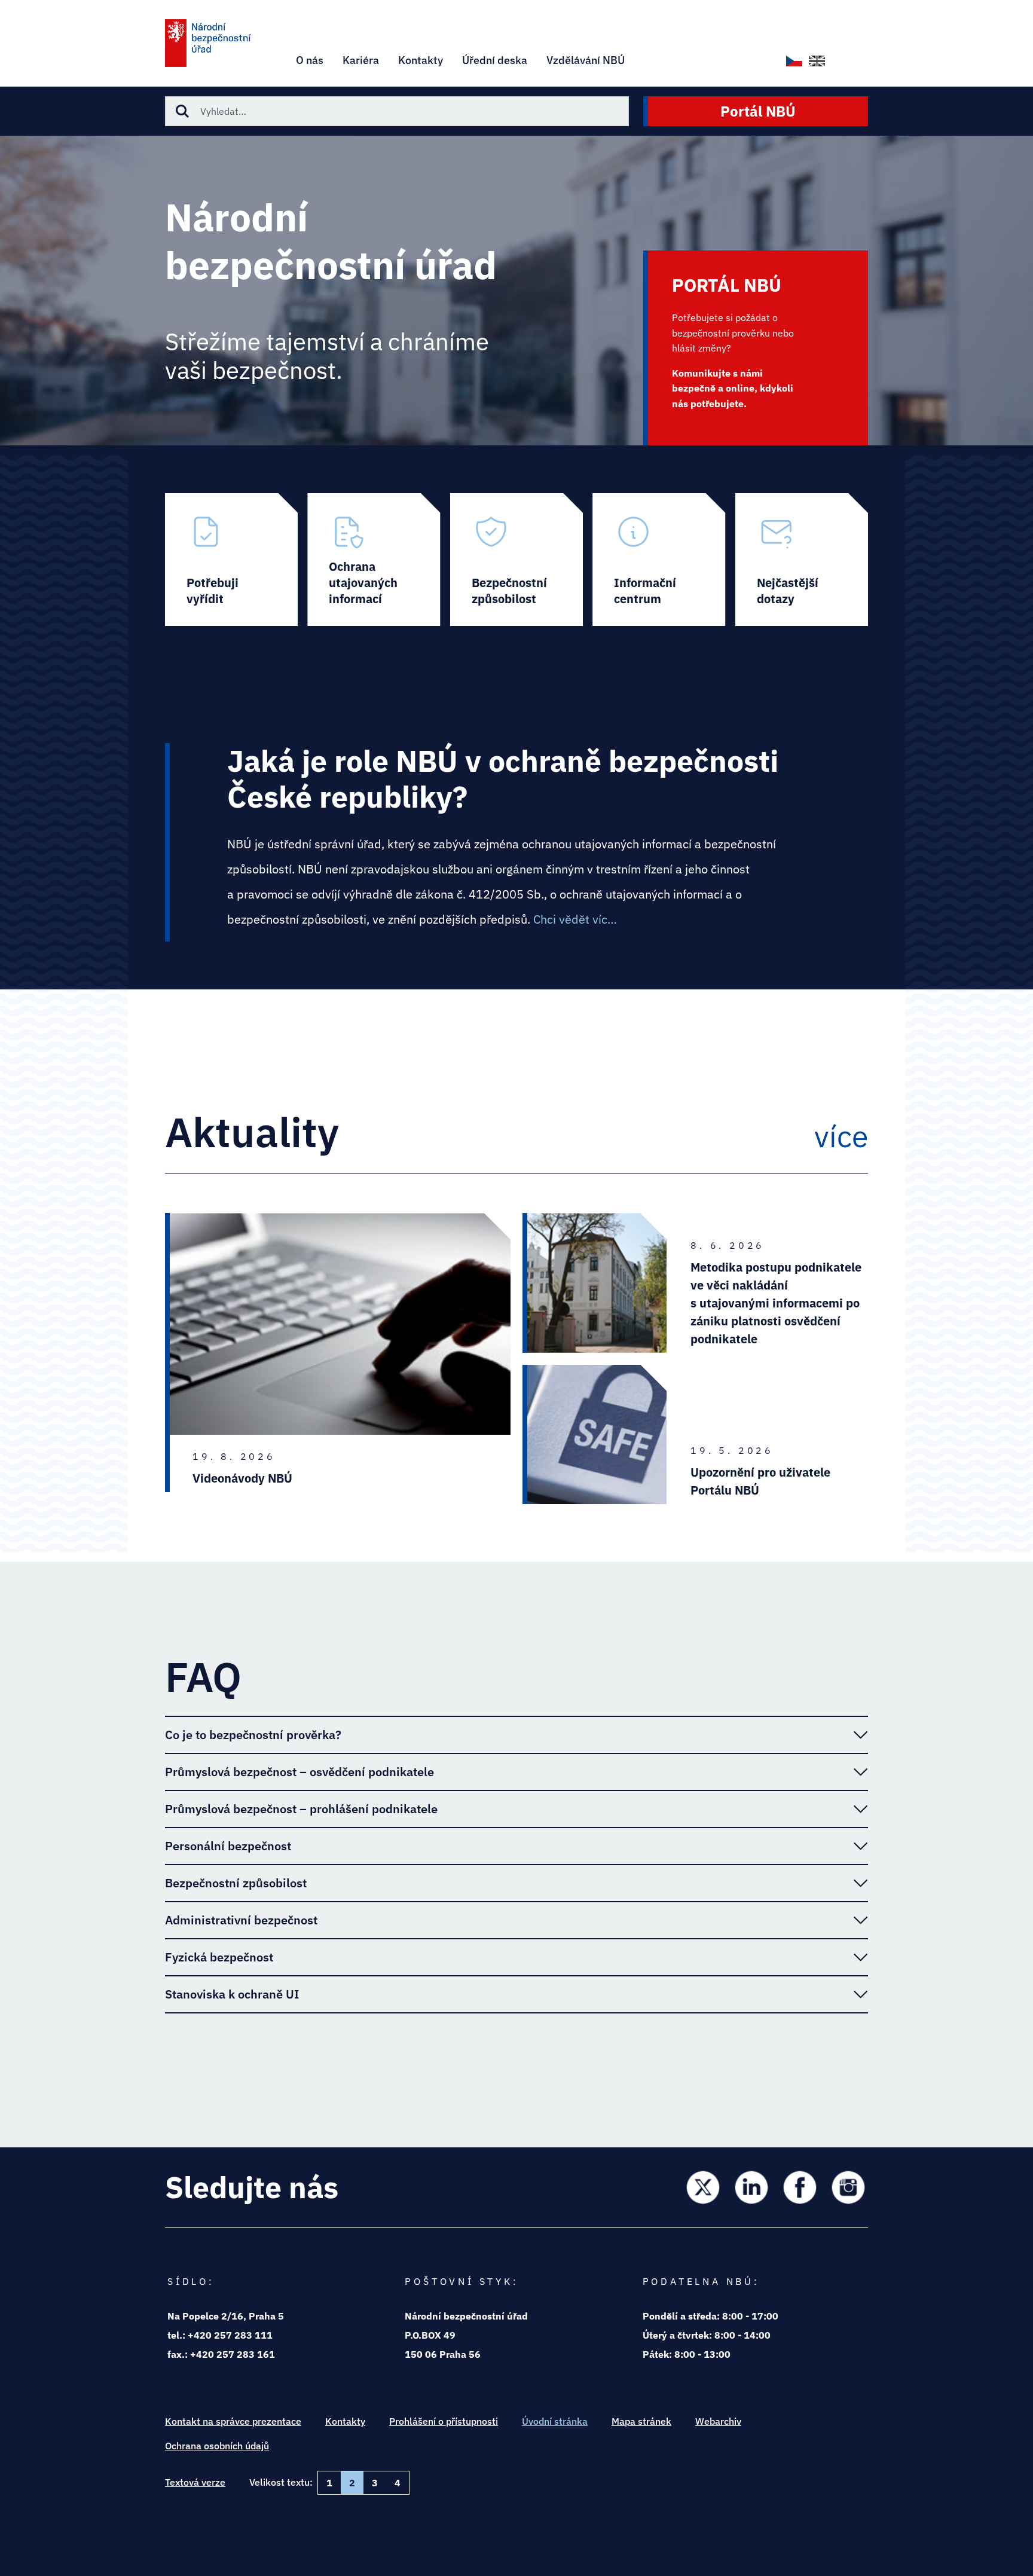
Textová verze (195, 2482)
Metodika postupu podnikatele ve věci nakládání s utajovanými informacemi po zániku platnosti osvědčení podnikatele (776, 1303)
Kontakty (345, 2421)
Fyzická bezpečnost (219, 1957)
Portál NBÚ (758, 111)
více (841, 1136)
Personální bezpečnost (228, 1846)
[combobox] (397, 111)
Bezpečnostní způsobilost (516, 560)
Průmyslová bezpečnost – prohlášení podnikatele (301, 1809)
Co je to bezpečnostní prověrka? (253, 1735)
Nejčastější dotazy (802, 560)
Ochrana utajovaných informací (374, 560)
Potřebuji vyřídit (231, 560)
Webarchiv (718, 2421)
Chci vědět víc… (575, 919)
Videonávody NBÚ (242, 1478)
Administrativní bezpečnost (241, 1920)
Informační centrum (659, 560)
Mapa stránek (641, 2421)
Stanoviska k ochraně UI (232, 1994)
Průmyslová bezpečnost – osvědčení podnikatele (299, 1772)
